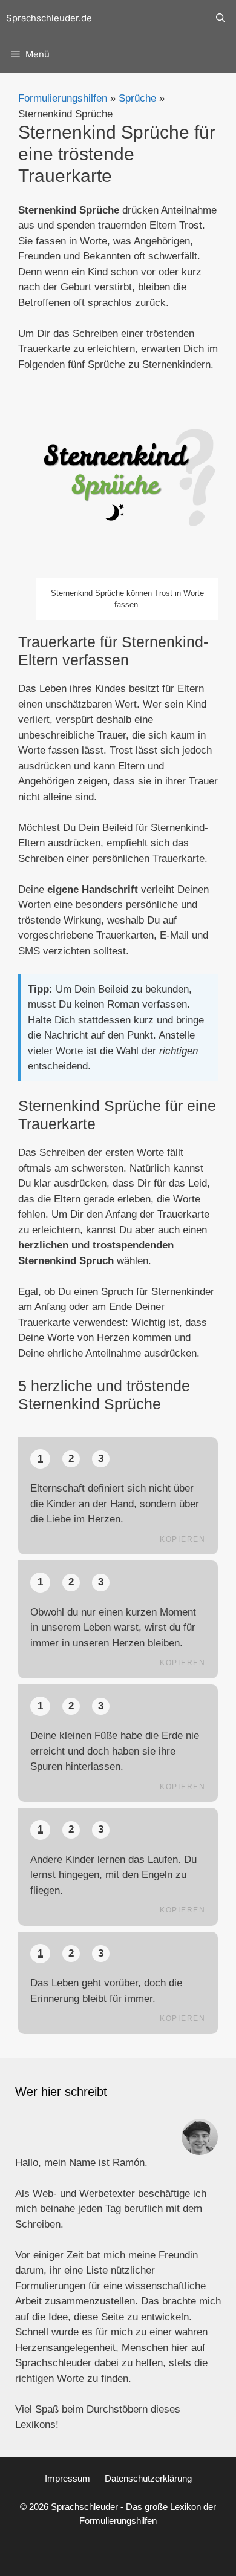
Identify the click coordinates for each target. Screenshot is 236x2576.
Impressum (67, 2478)
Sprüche (137, 98)
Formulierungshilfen (63, 98)
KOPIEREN (183, 1539)
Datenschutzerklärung (148, 2478)
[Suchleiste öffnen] (221, 18)
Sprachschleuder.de (49, 18)
